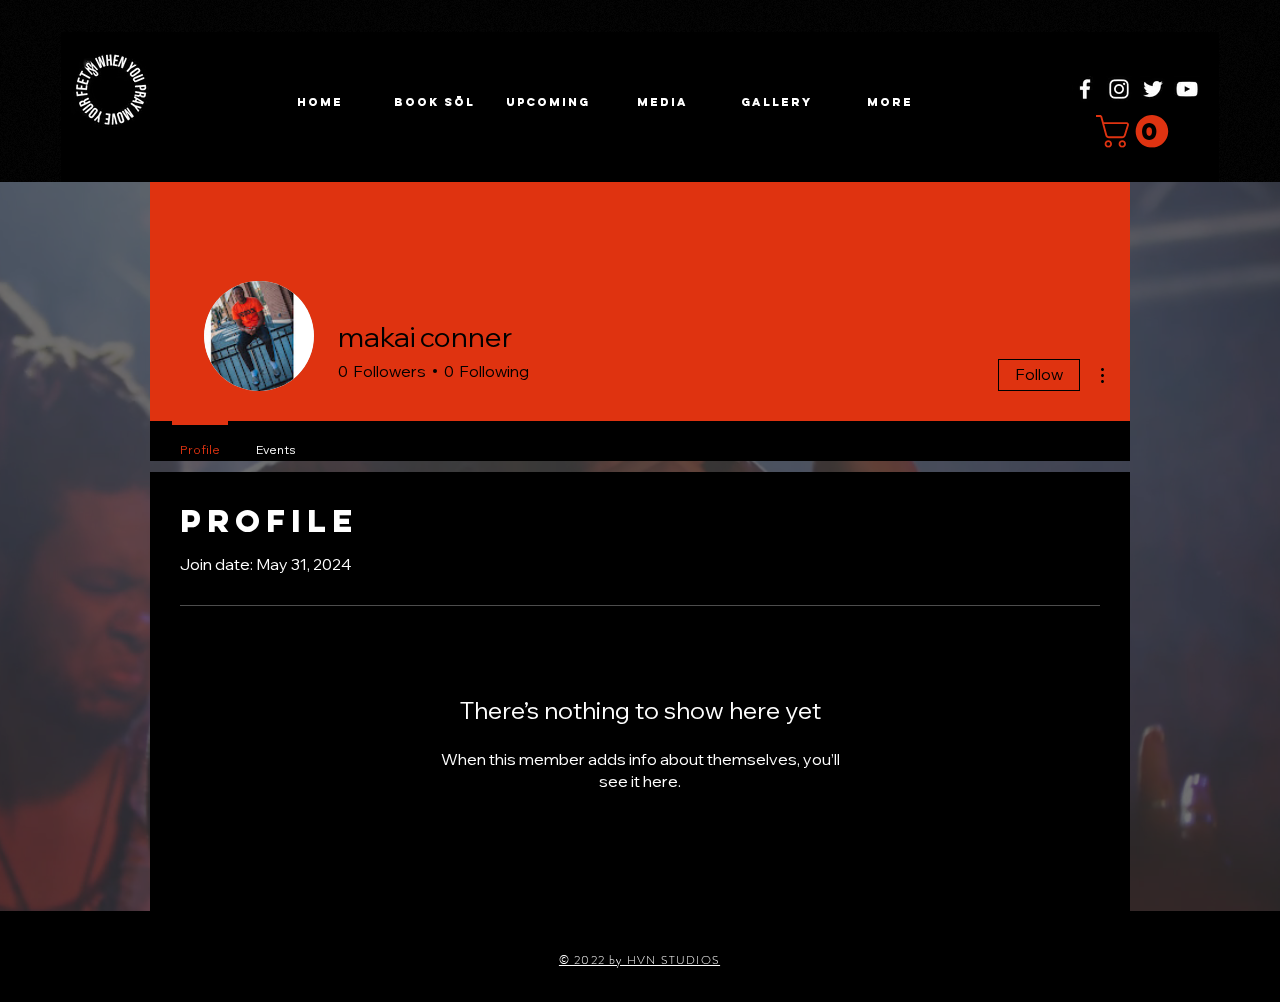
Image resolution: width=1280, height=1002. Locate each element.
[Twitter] (1153, 89)
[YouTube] (1187, 89)
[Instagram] (1119, 89)
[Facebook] (1085, 89)
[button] (548, 102)
